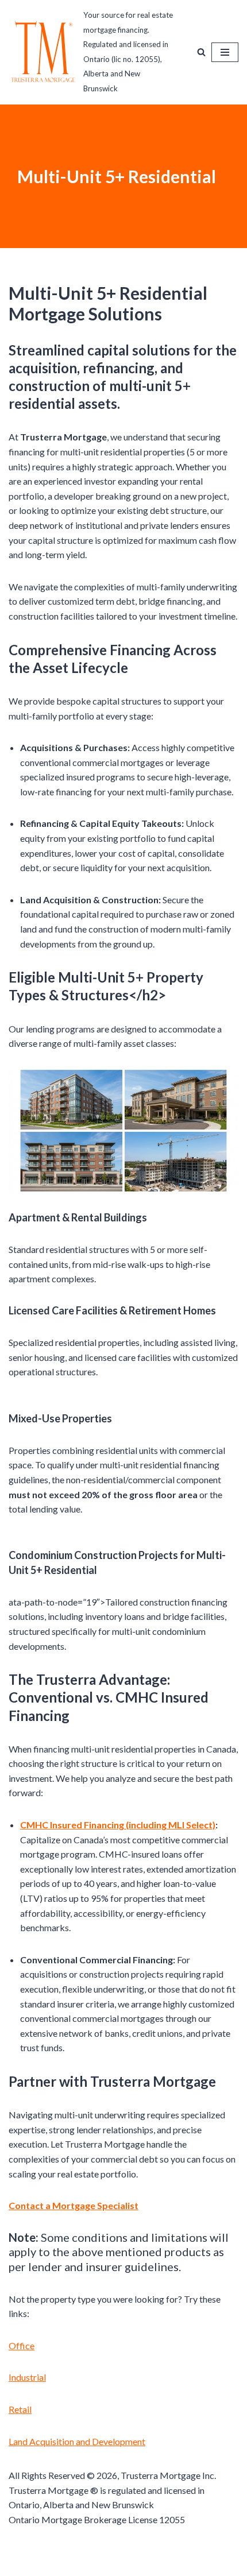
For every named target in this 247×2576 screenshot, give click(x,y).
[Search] (201, 52)
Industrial (27, 2377)
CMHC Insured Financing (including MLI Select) (118, 1825)
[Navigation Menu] (225, 52)
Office (22, 2345)
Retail (20, 2409)
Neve (73, 2564)
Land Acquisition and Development (77, 2441)
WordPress (162, 2564)
